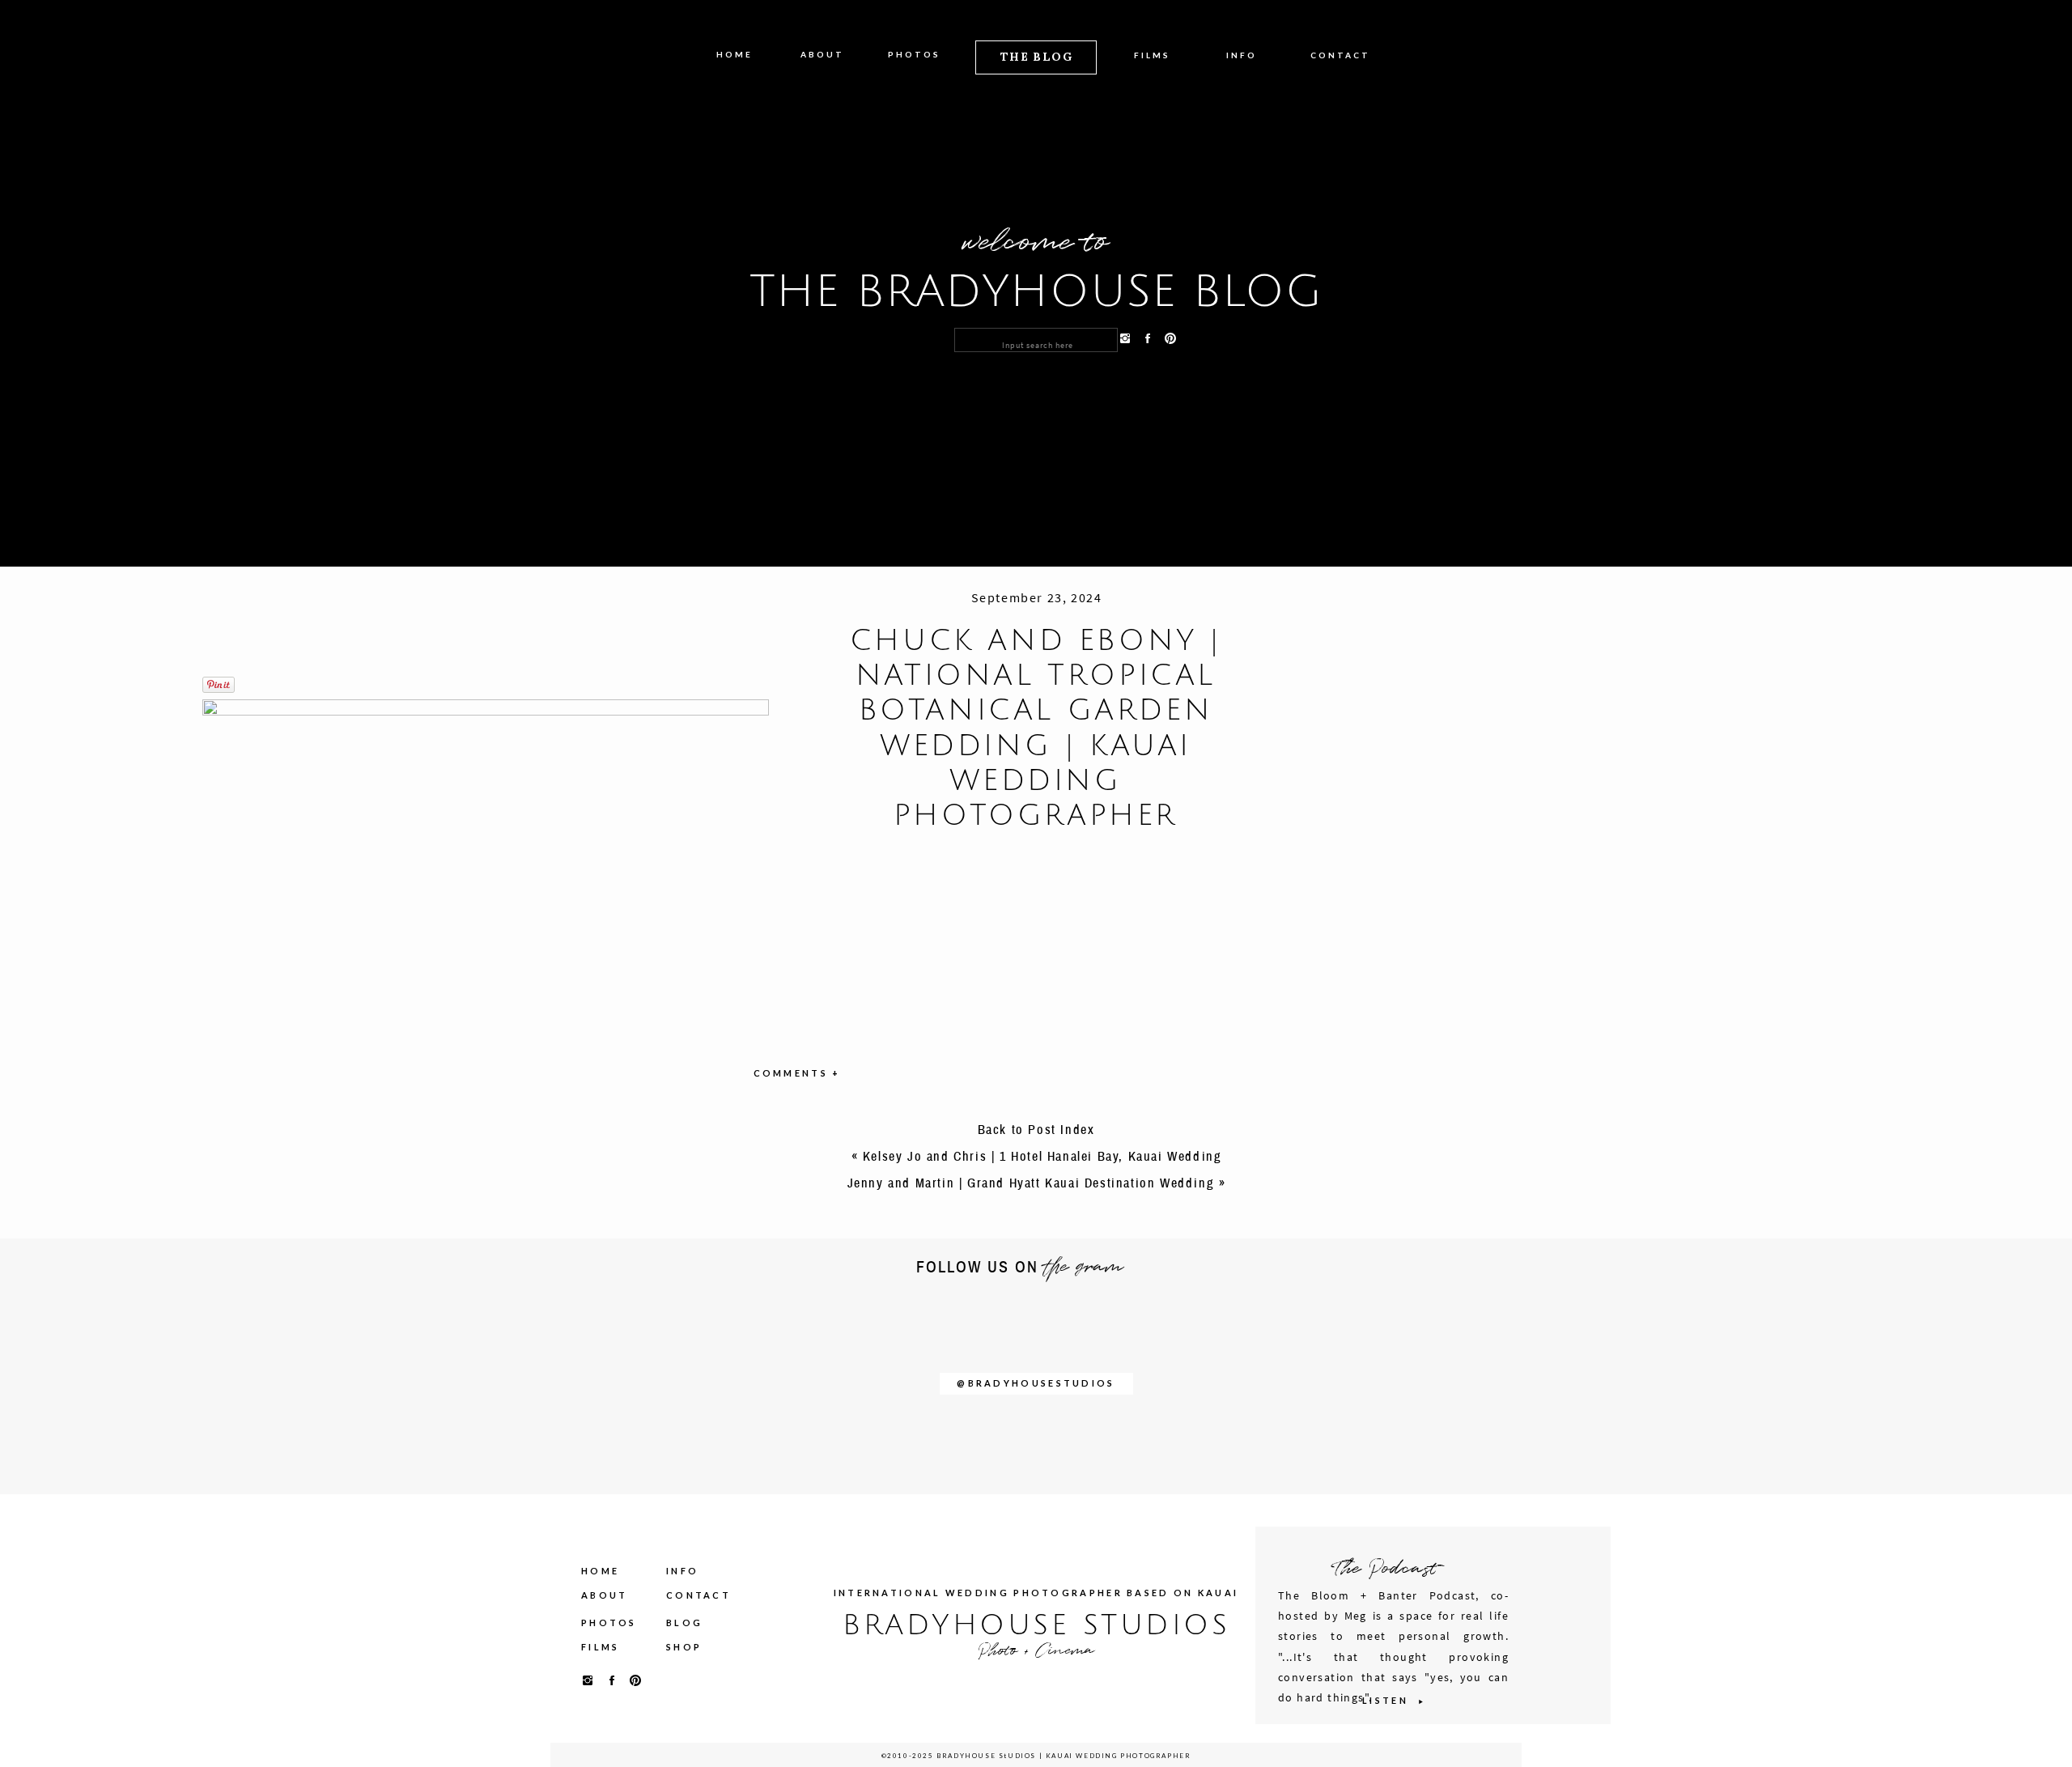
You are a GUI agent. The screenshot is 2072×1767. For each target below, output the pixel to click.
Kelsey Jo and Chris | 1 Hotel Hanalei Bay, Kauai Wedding (1042, 1157)
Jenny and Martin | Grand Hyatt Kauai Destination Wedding (1031, 1183)
